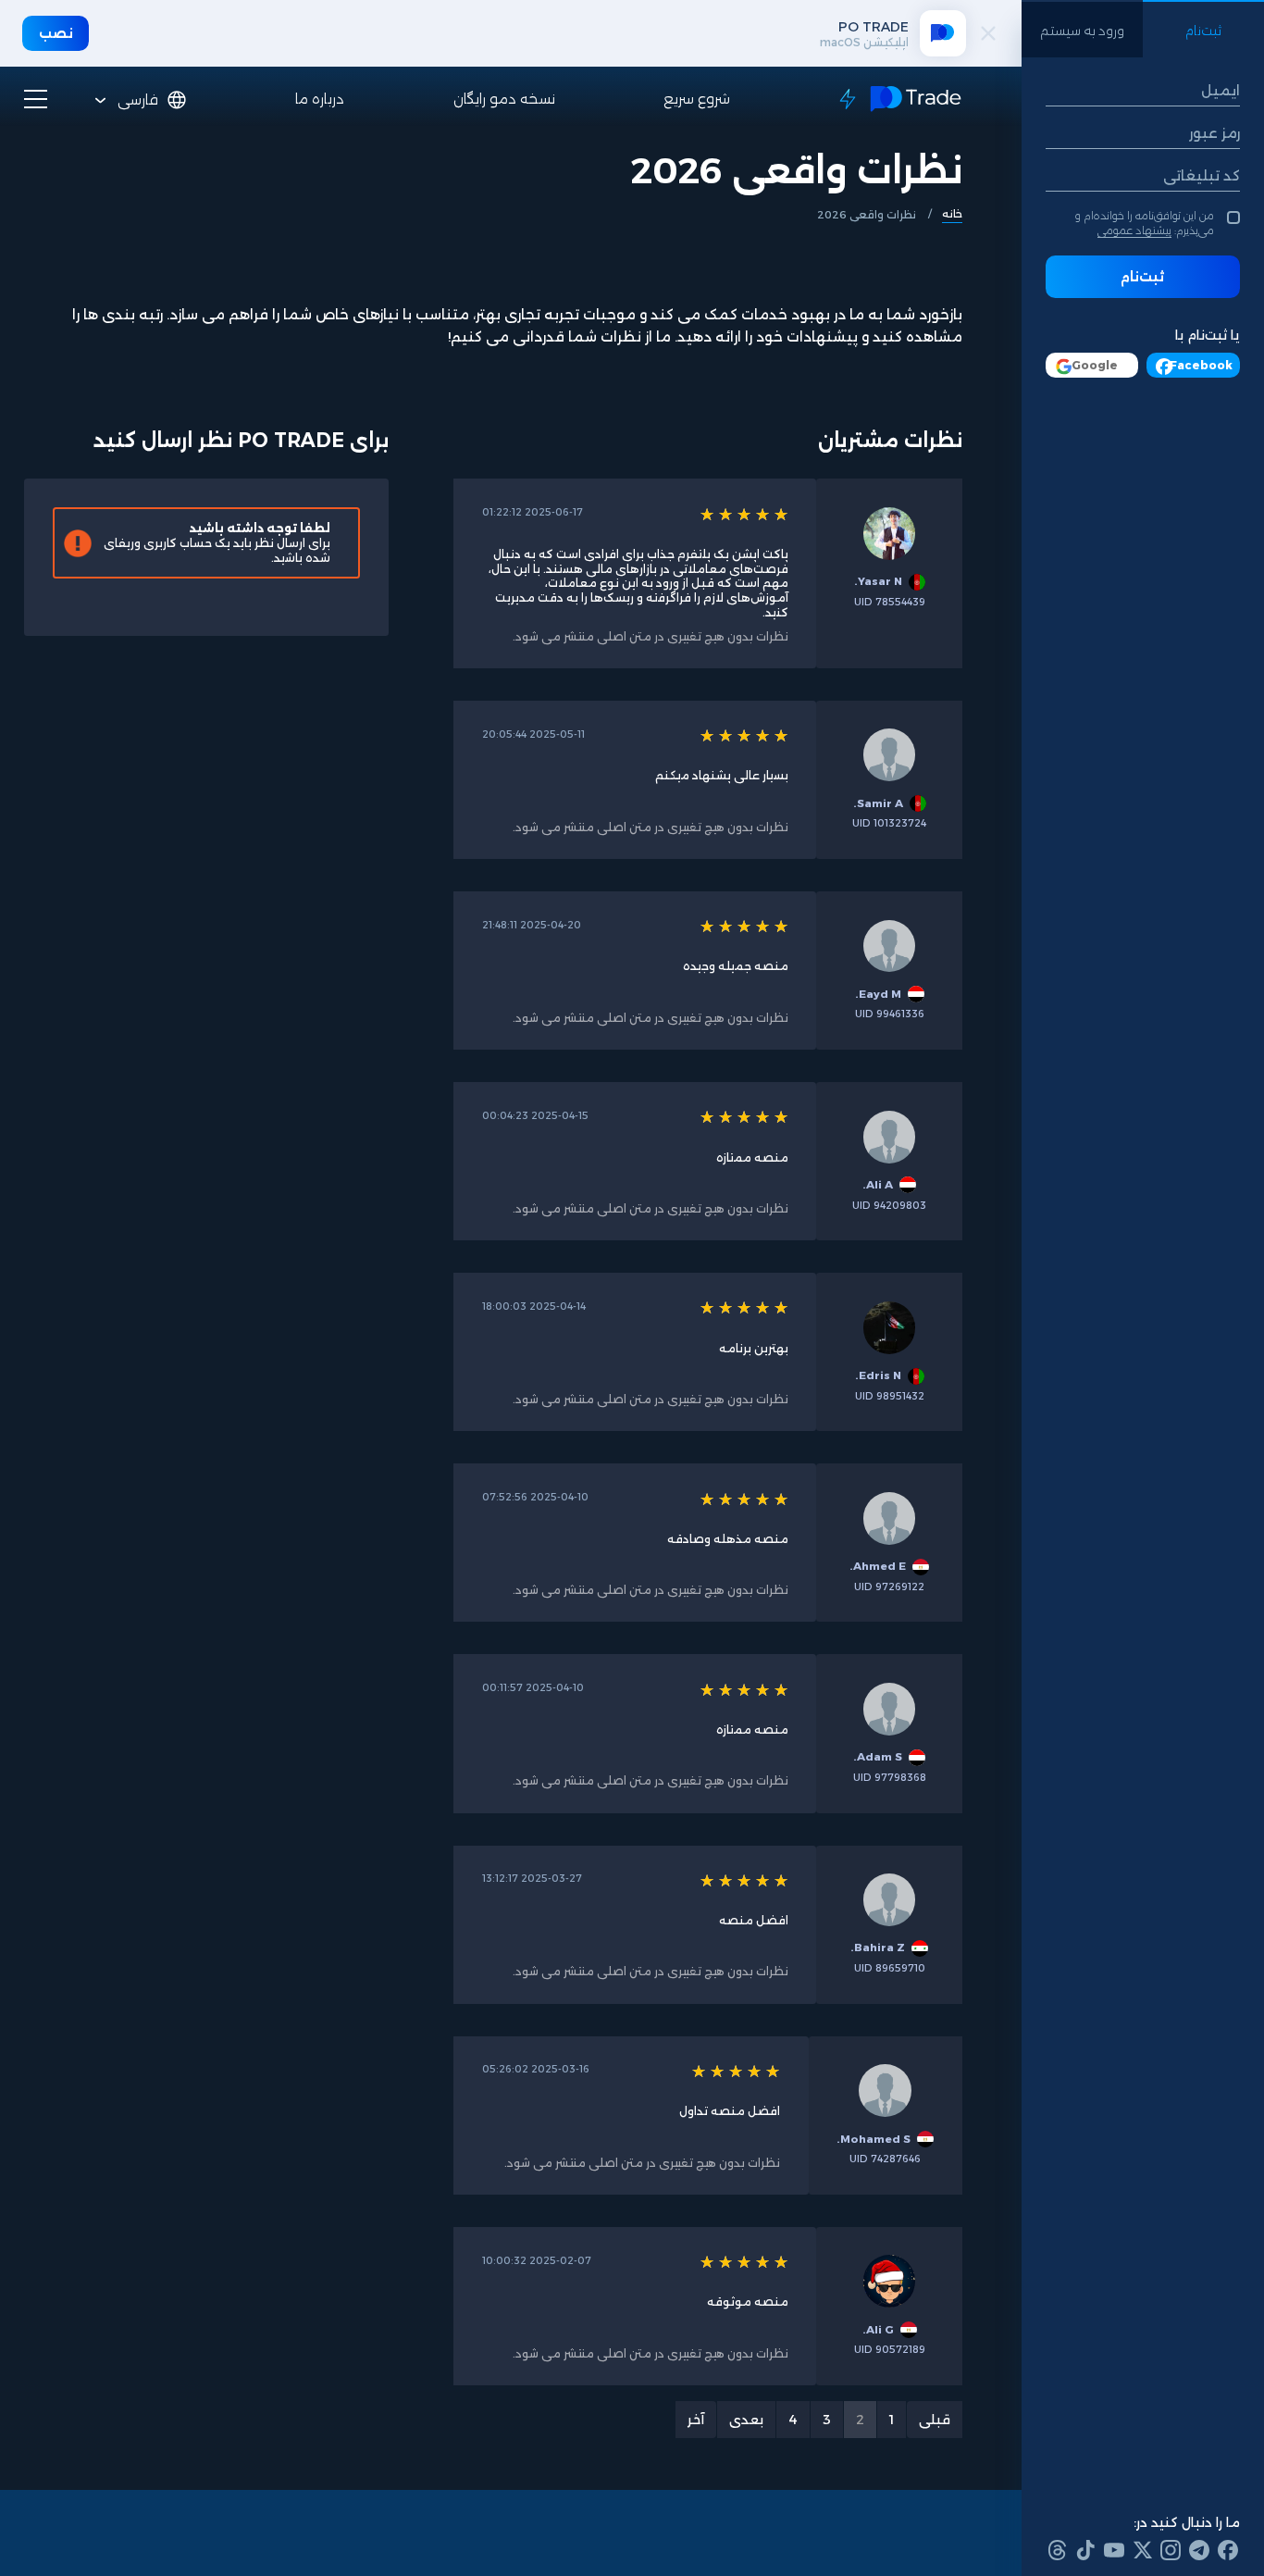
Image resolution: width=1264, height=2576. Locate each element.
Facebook (1201, 365)
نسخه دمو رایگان (504, 99)
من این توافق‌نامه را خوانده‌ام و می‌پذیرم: (1145, 223)
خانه (952, 214)
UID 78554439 (890, 602)
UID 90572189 (890, 2350)
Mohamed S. (874, 2139)
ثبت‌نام (1142, 277)
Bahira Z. (878, 1948)
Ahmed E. (878, 1566)
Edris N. (878, 1375)
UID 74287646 (885, 2159)
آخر (696, 2420)
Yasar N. (878, 581)
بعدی (746, 2420)
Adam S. (878, 1757)
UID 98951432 (890, 1396)
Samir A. (878, 803)
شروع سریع (697, 99)
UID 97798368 (890, 1778)
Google (1095, 365)
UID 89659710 (890, 1968)
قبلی (935, 2420)
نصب (56, 33)
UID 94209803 (889, 1206)
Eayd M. (878, 994)
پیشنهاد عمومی (1134, 230)
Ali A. (878, 1185)
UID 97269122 (889, 1587)
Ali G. (878, 2330)
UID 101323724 (889, 823)
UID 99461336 (890, 1014)
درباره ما (320, 99)
